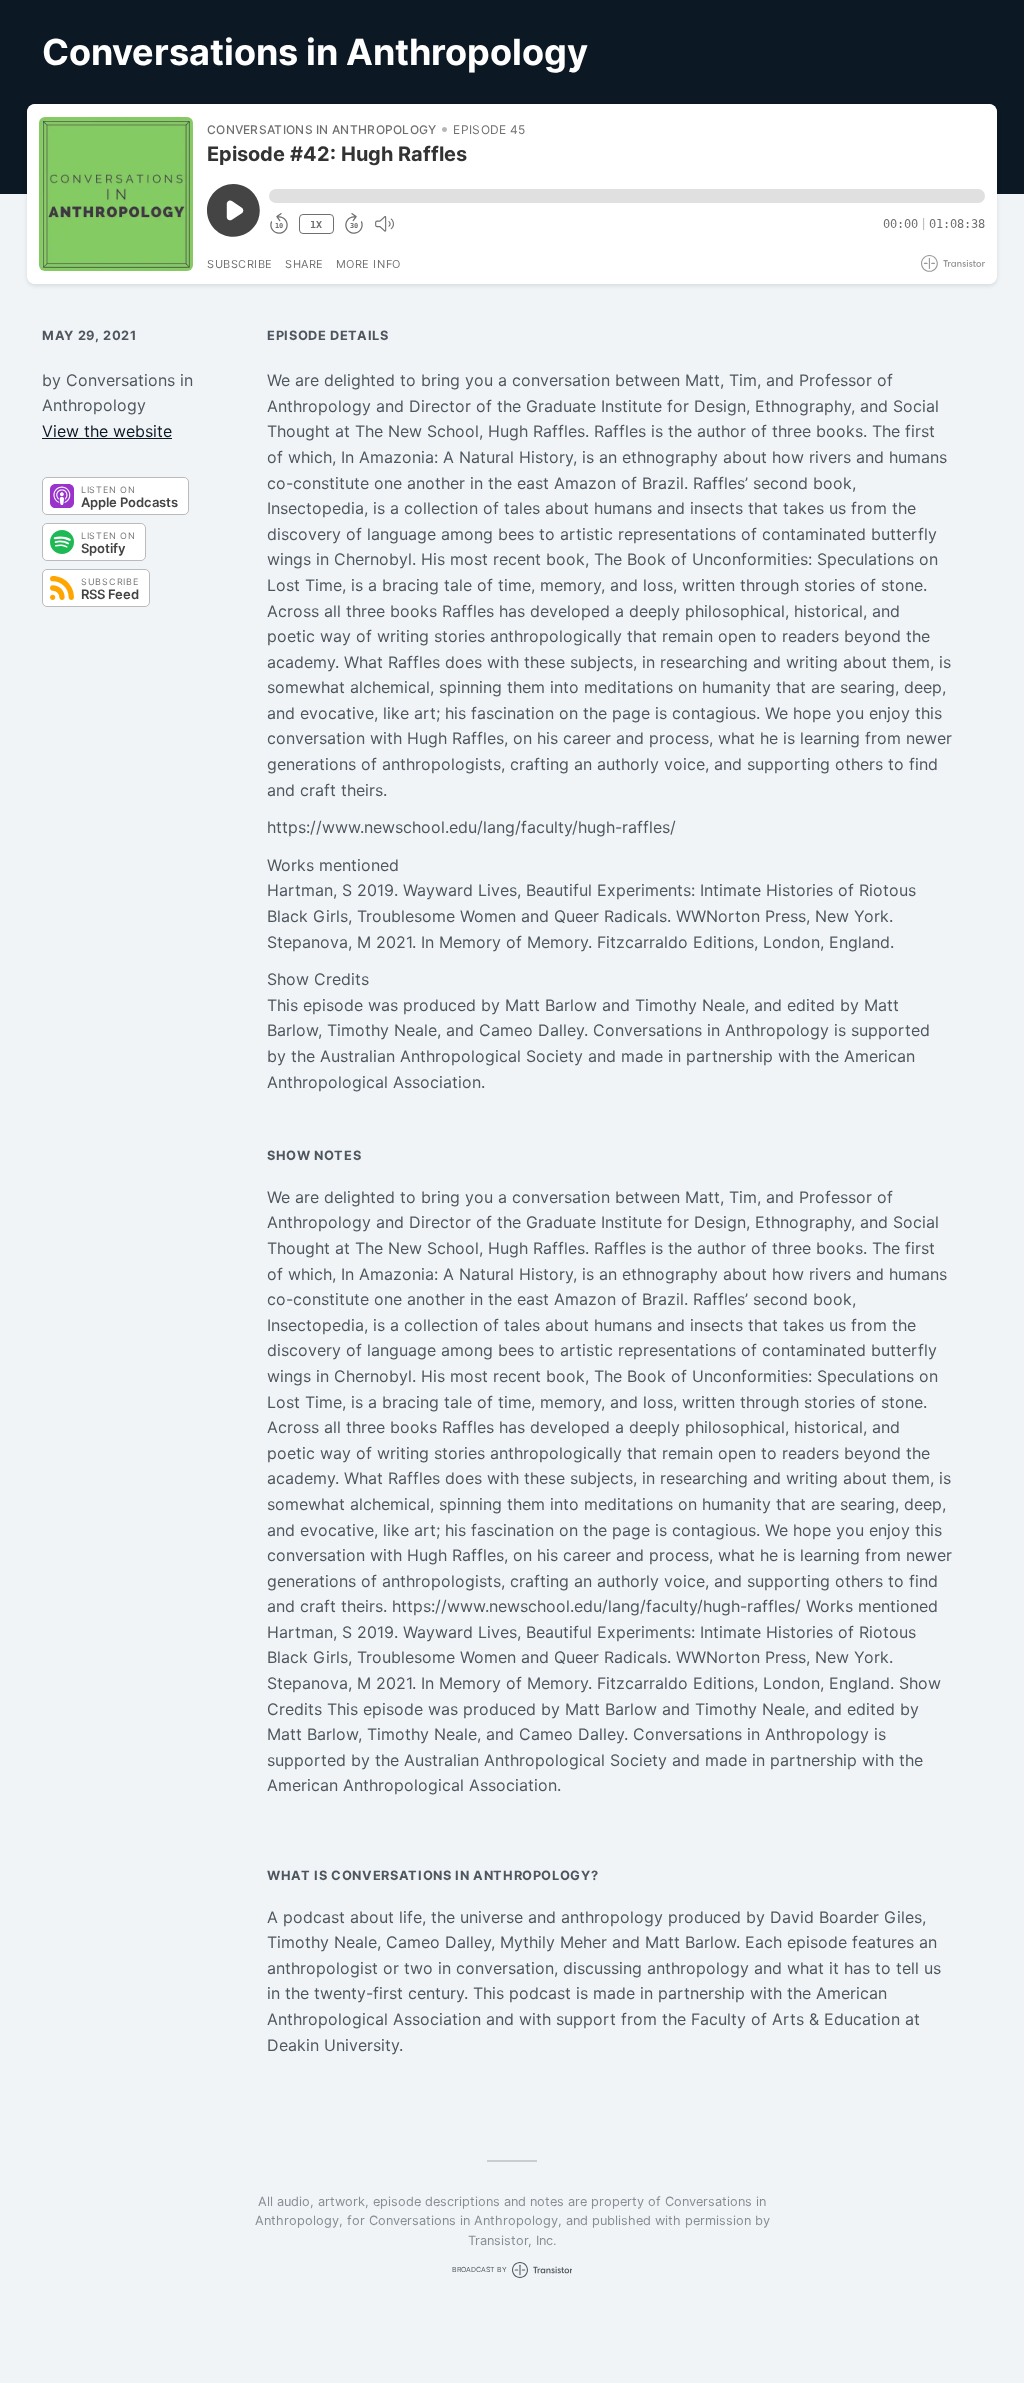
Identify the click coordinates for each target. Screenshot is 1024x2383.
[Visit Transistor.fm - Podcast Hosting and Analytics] (953, 263)
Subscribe (240, 264)
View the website (107, 431)
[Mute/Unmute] (384, 224)
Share (304, 264)
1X (316, 224)
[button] (627, 196)
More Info (368, 264)
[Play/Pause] (116, 194)
